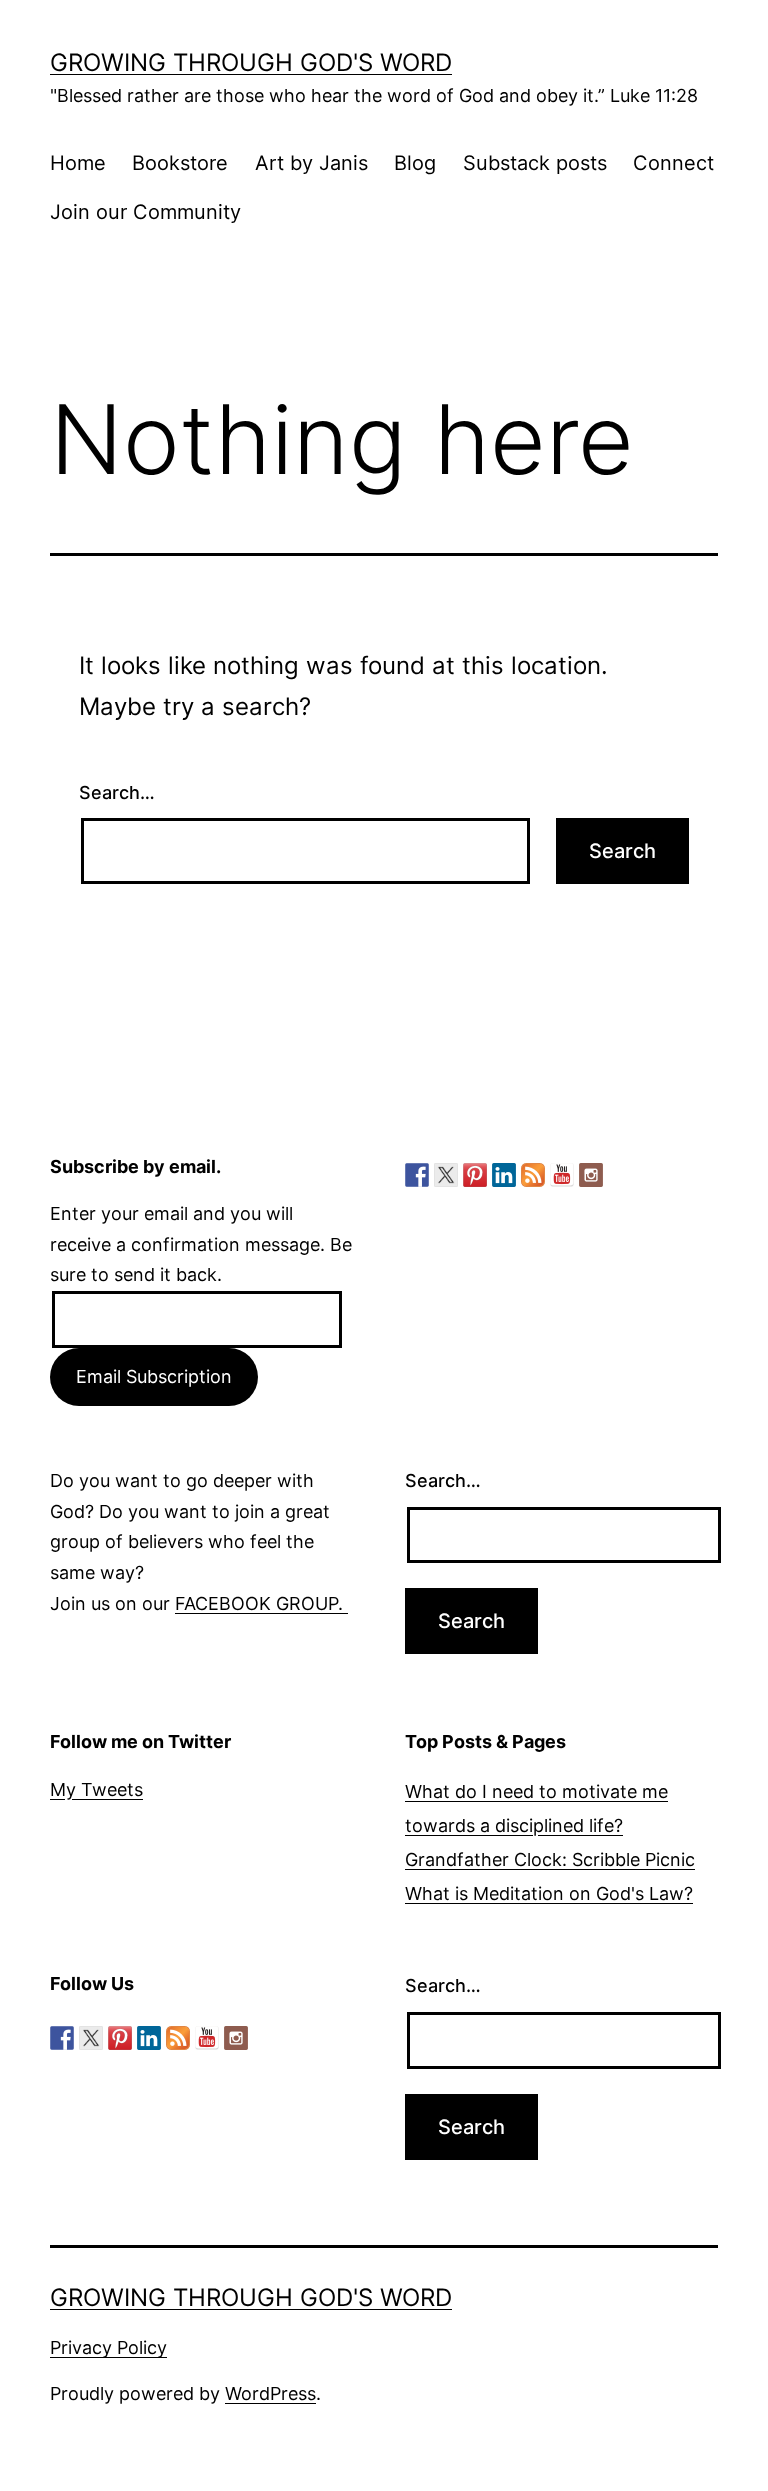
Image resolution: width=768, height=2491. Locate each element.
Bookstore (180, 163)
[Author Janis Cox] (417, 1175)
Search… (117, 792)
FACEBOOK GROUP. (261, 1603)
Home (78, 163)
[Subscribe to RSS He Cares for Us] (533, 1175)
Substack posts (535, 163)
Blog (415, 163)
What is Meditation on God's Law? (549, 1893)
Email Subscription (154, 1376)
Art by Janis (311, 163)
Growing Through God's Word (251, 62)
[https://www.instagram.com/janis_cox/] (591, 1175)
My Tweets (96, 1789)
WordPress (270, 2393)
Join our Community (145, 212)
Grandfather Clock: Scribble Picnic (550, 1859)
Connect (673, 163)
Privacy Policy (108, 2347)
